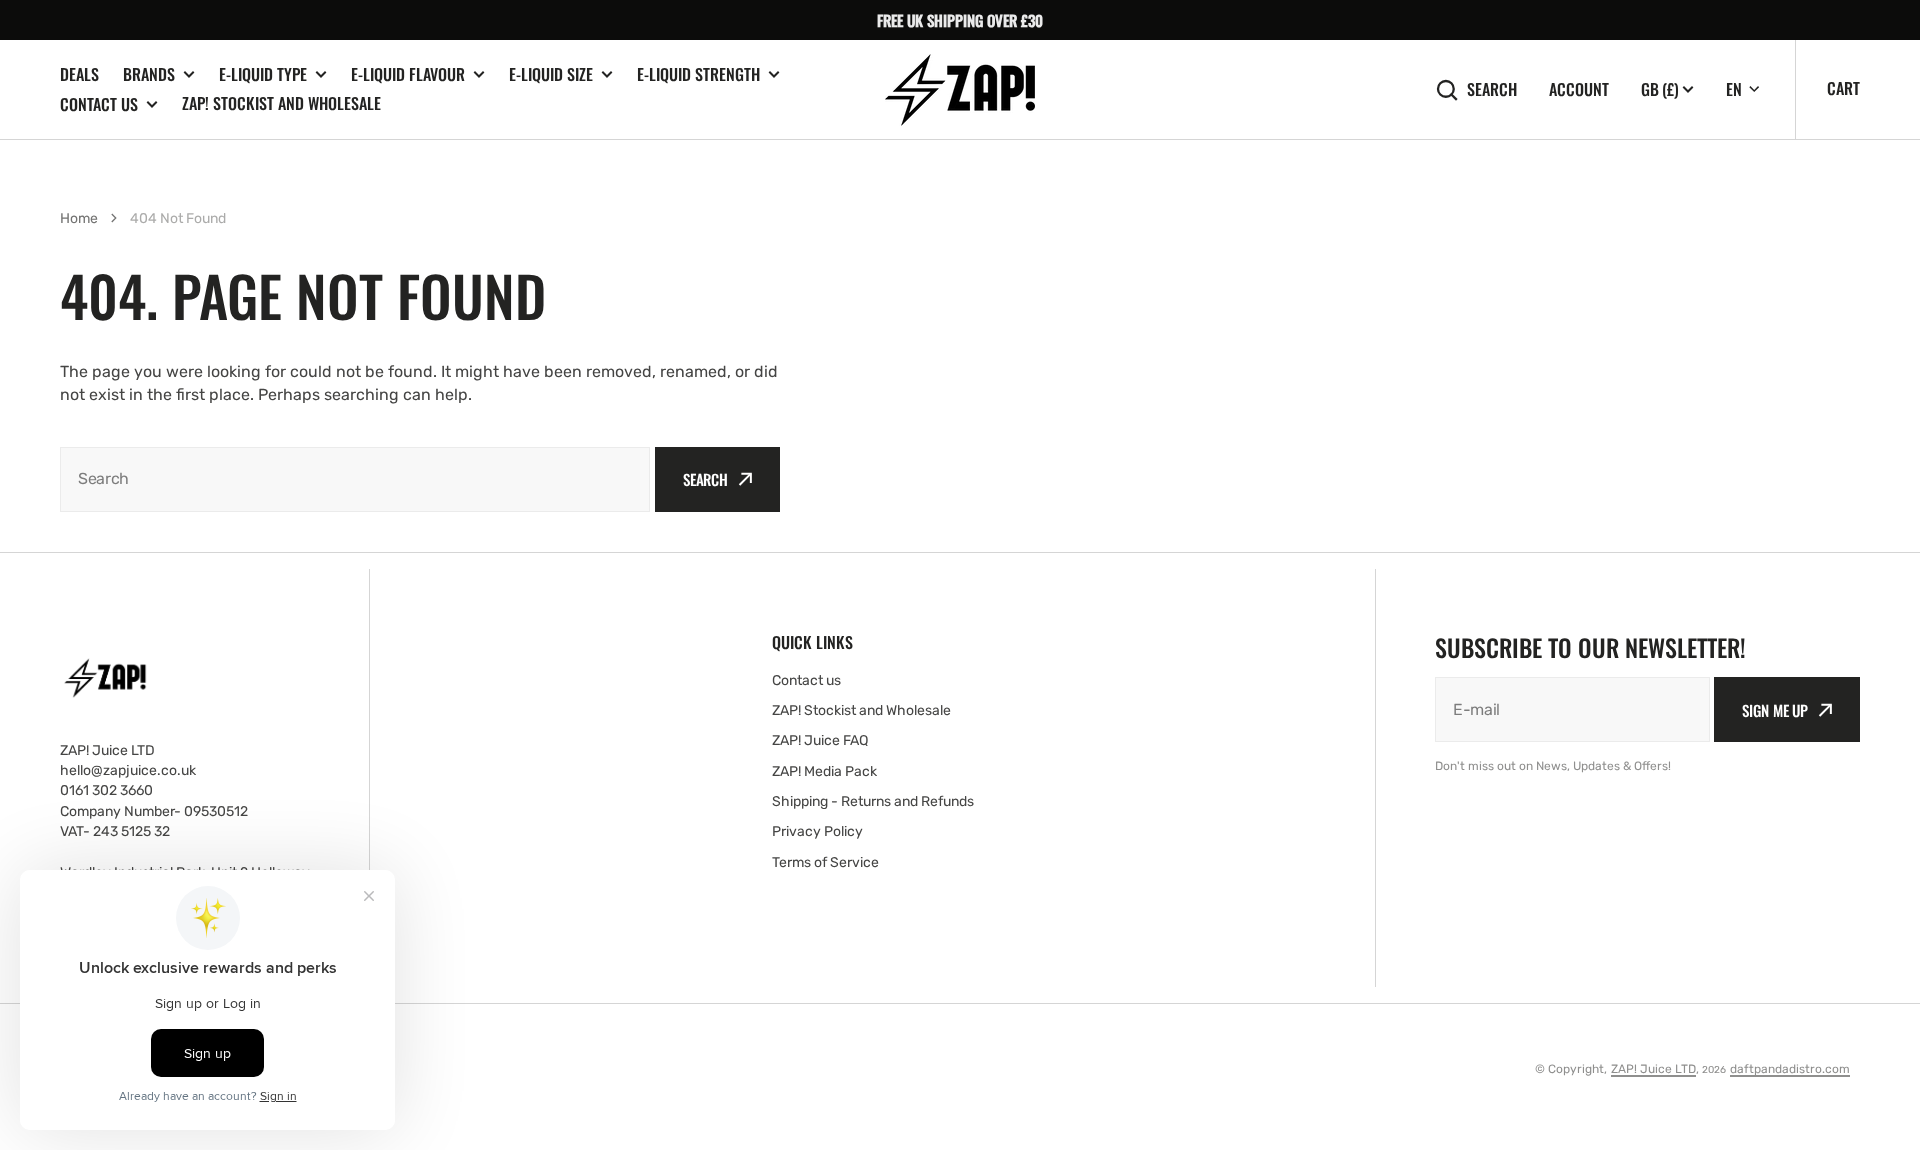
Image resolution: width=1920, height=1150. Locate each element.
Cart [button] (1843, 88)
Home (79, 218)
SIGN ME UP (1775, 710)
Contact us (99, 104)
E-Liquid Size (551, 74)
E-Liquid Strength (698, 74)
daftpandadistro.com (1790, 1069)
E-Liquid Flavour (408, 74)
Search (1492, 89)
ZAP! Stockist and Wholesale (281, 103)
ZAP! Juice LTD (1653, 1069)
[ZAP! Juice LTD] (960, 90)
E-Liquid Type (263, 74)
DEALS (79, 74)
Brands (149, 74)
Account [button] (1579, 89)
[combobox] (355, 479)
